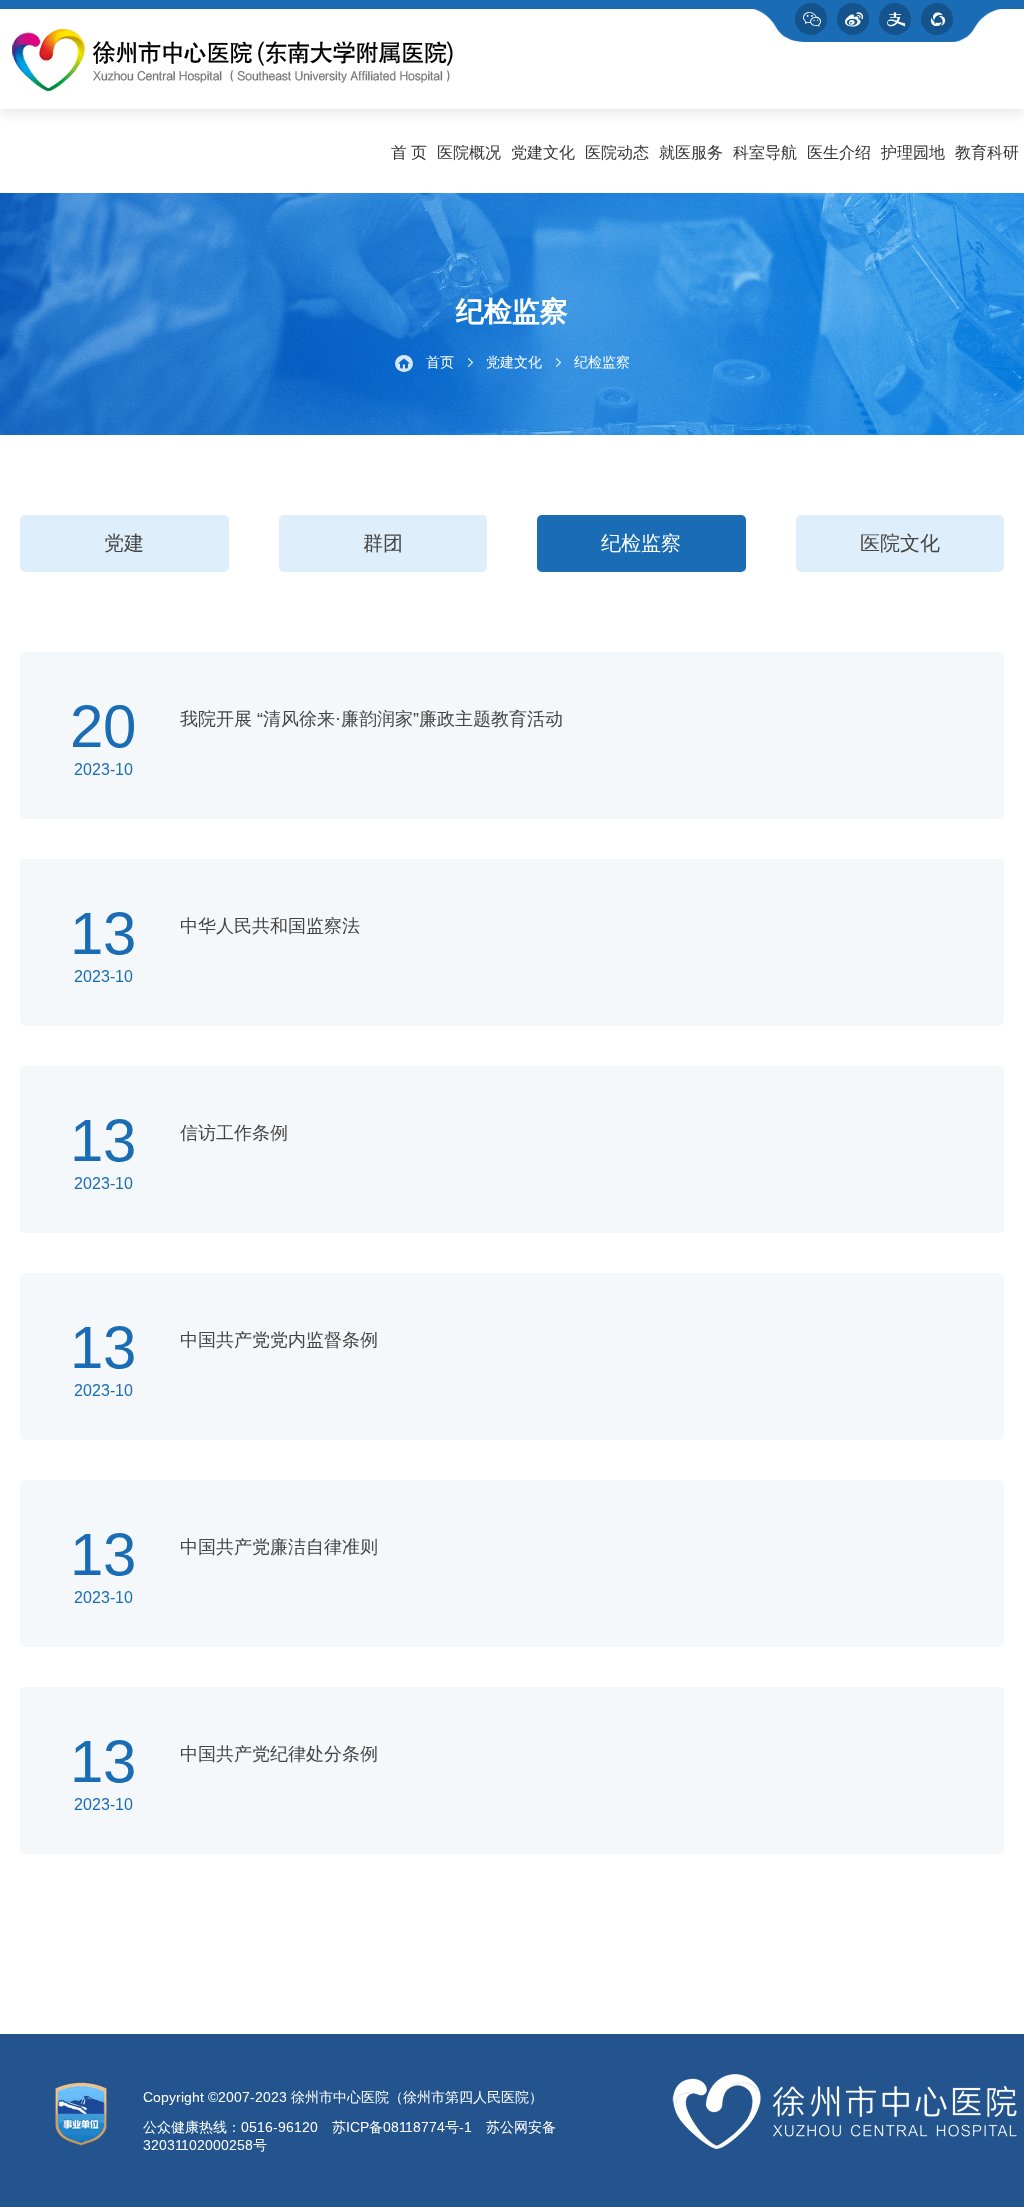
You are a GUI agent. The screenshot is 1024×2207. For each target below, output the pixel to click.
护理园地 (913, 152)
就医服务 (691, 152)
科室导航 (765, 152)
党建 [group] (124, 543)
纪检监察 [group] (641, 543)
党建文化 (543, 152)
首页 (440, 362)
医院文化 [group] (900, 543)
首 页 (409, 152)
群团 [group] (383, 543)
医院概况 (469, 152)
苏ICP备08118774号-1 (402, 2127)
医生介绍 (839, 152)
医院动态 (617, 152)
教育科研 (987, 152)
